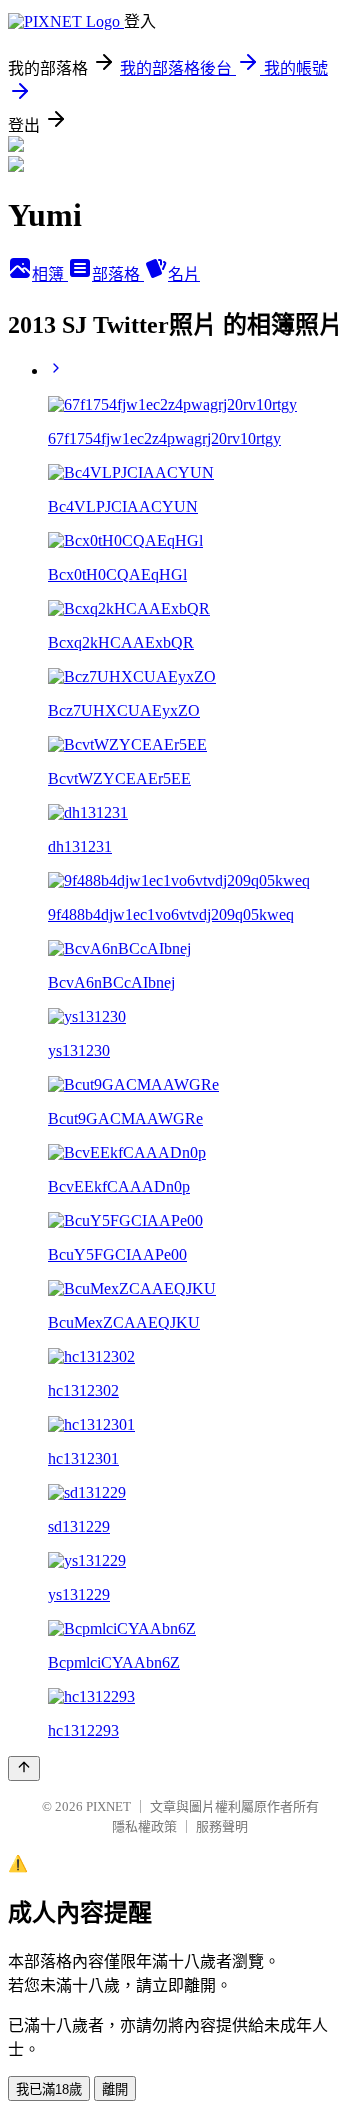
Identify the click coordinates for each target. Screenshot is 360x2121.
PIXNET (108, 1806)
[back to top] (24, 1768)
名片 (184, 274)
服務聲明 (222, 1826)
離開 (115, 2089)
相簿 (50, 274)
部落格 (118, 274)
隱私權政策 (144, 1826)
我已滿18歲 (49, 2089)
